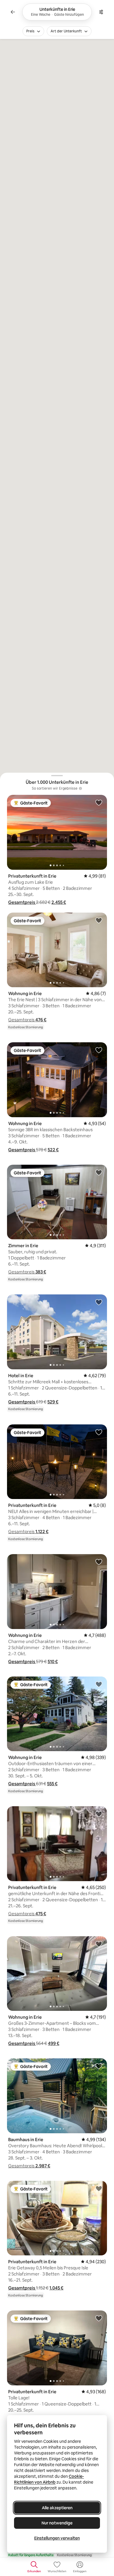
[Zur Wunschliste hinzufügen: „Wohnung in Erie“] (99, 920)
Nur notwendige (57, 2523)
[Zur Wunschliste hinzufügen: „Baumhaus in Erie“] (99, 2066)
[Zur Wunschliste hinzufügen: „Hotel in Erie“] (99, 1302)
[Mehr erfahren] (80, 788)
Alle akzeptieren (57, 2508)
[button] (22, 902)
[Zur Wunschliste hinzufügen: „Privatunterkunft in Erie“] (99, 802)
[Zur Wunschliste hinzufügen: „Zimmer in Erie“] (99, 1172)
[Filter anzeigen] (101, 12)
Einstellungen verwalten (57, 2538)
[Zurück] (13, 12)
